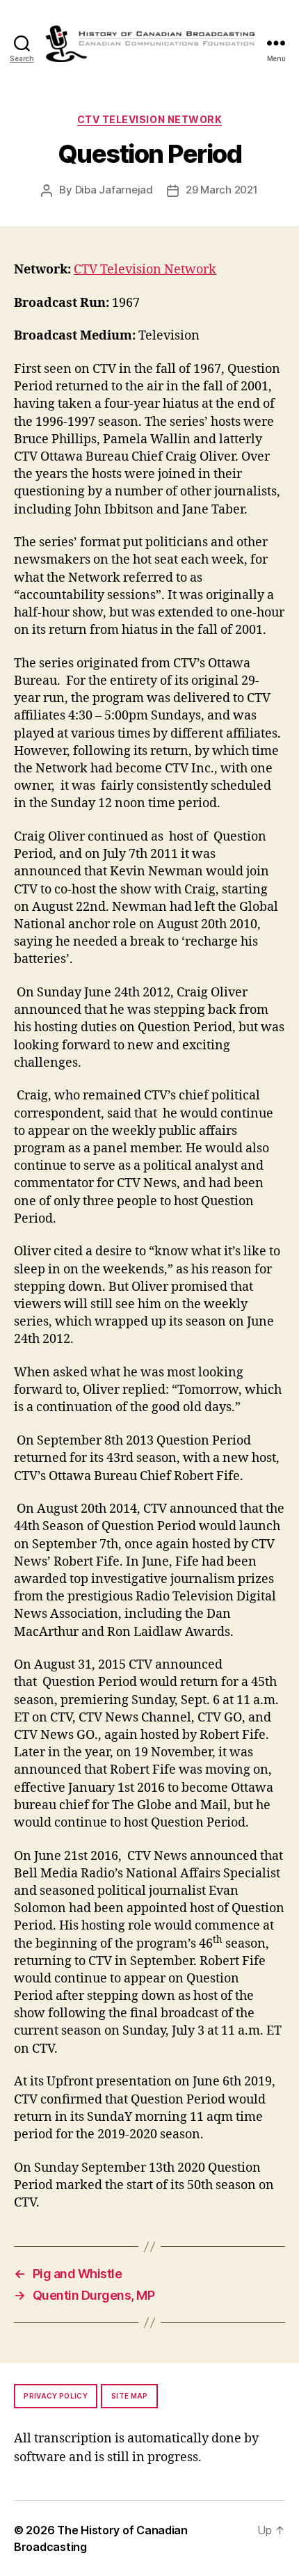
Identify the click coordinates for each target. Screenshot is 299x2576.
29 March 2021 (222, 190)
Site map (130, 2396)
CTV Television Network (149, 119)
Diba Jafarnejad (114, 190)
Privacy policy (56, 2396)
